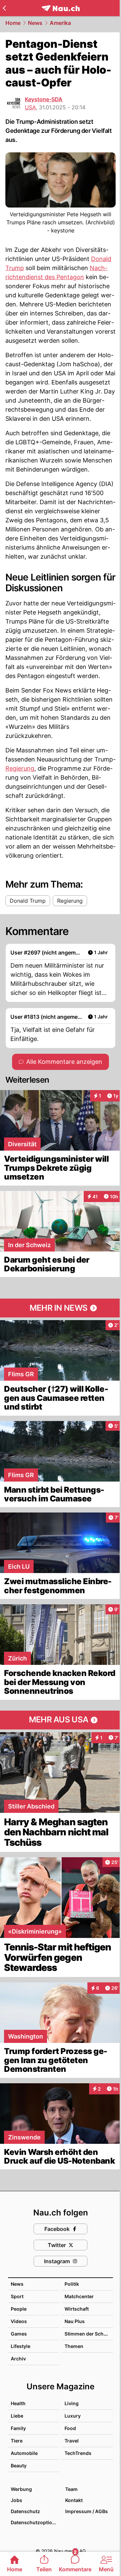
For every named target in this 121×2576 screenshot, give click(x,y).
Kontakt (74, 2500)
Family (18, 2428)
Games (19, 2334)
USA (30, 107)
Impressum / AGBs (87, 2511)
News (35, 23)
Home (13, 23)
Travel (72, 2441)
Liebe (17, 2416)
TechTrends (78, 2453)
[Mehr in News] (61, 1308)
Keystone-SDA (44, 99)
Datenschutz (25, 2511)
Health (18, 2403)
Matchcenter (79, 2296)
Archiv (18, 2359)
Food (70, 2428)
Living (72, 2403)
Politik (72, 2284)
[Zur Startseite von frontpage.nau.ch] (61, 8)
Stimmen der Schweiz (89, 2334)
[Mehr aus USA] (61, 1720)
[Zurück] (4, 8)
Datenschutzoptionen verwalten (35, 2522)
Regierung (20, 768)
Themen (74, 2346)
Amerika (60, 23)
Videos (19, 2321)
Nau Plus (75, 2321)
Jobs (16, 2500)
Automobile (24, 2453)
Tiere (17, 2441)
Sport (17, 2296)
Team (71, 2489)
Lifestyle (21, 2346)
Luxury (73, 2416)
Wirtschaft (77, 2309)
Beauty (19, 2466)
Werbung (21, 2489)
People (19, 2309)
